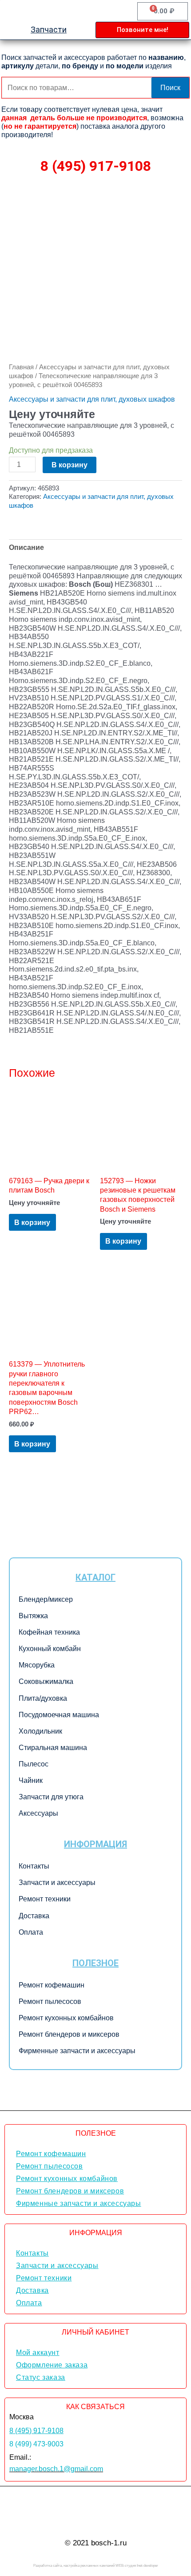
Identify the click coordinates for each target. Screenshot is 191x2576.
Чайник (31, 1780)
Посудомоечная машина (59, 1715)
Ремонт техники (45, 1899)
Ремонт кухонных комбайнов (66, 2018)
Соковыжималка (46, 1681)
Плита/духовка (43, 1698)
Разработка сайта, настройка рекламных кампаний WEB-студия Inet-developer (96, 2566)
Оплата (31, 1932)
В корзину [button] (32, 1222)
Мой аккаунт (38, 2353)
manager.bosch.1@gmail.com (56, 2469)
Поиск (170, 87)
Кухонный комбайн (50, 1649)
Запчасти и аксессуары (57, 1883)
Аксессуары (38, 1813)
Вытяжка (33, 1616)
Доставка (34, 1916)
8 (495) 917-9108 (96, 166)
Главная (21, 367)
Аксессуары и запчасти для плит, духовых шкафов (92, 399)
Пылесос (34, 1764)
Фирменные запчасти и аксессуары (77, 2051)
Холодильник (40, 1731)
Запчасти (49, 30)
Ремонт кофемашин (52, 1985)
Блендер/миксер (46, 1599)
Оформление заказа (52, 2365)
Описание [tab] (26, 547)
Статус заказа (41, 2377)
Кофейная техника (49, 1632)
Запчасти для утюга (51, 1797)
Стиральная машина (53, 1748)
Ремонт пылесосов (50, 2001)
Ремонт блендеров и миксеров (69, 2034)
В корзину (70, 465)
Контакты (34, 1866)
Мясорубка (37, 1665)
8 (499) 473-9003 (36, 2444)
